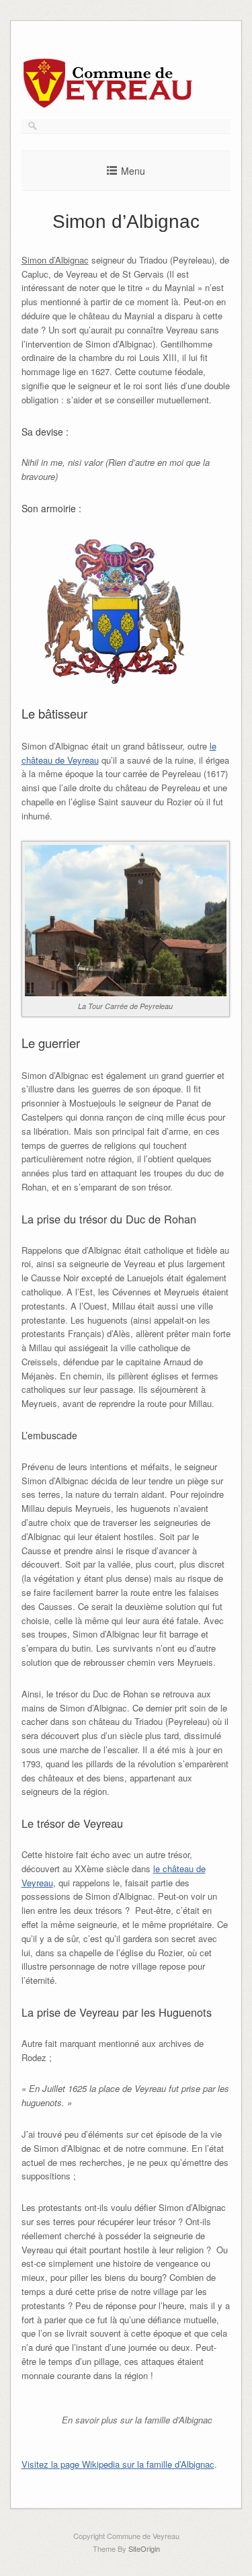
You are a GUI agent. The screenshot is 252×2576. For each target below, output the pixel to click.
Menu (133, 171)
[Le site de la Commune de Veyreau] (109, 105)
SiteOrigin (144, 2548)
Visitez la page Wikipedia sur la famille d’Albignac (118, 2464)
